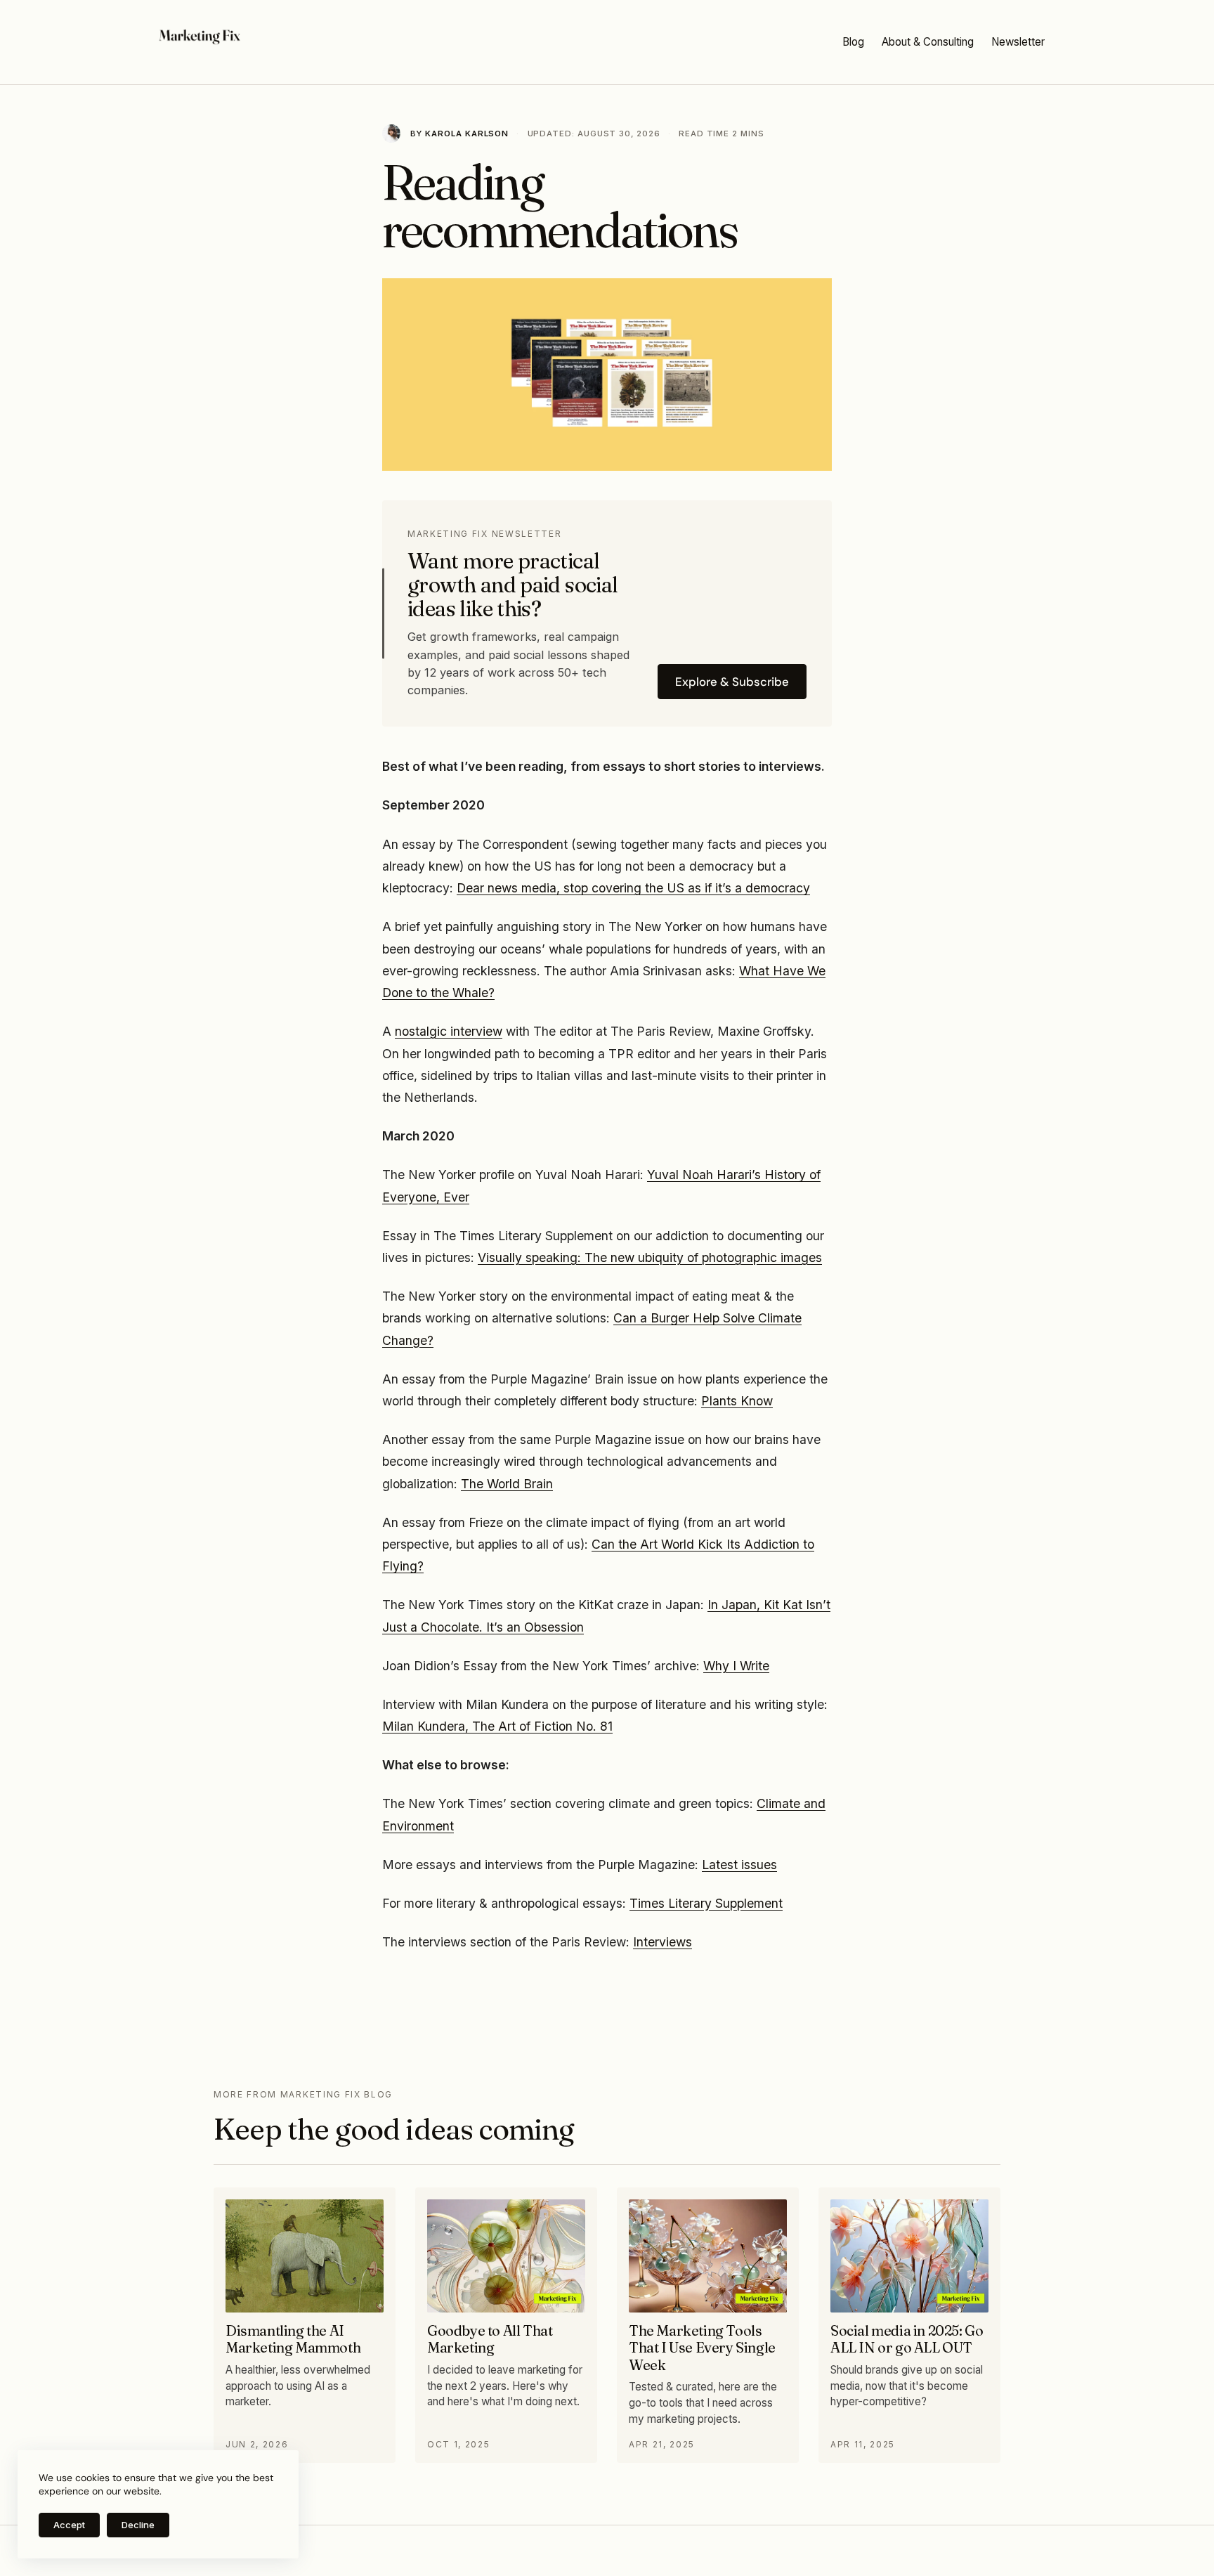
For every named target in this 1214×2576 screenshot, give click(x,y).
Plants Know (737, 1401)
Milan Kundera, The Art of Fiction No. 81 (497, 1726)
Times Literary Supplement (706, 1903)
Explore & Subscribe (732, 682)
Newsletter (1018, 42)
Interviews (663, 1942)
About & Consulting (928, 42)
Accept (69, 2525)
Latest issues (739, 1865)
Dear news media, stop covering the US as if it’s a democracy (633, 888)
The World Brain (507, 1484)
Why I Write (736, 1666)
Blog (853, 42)
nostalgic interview (449, 1031)
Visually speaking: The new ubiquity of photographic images (650, 1257)
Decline (138, 2525)
